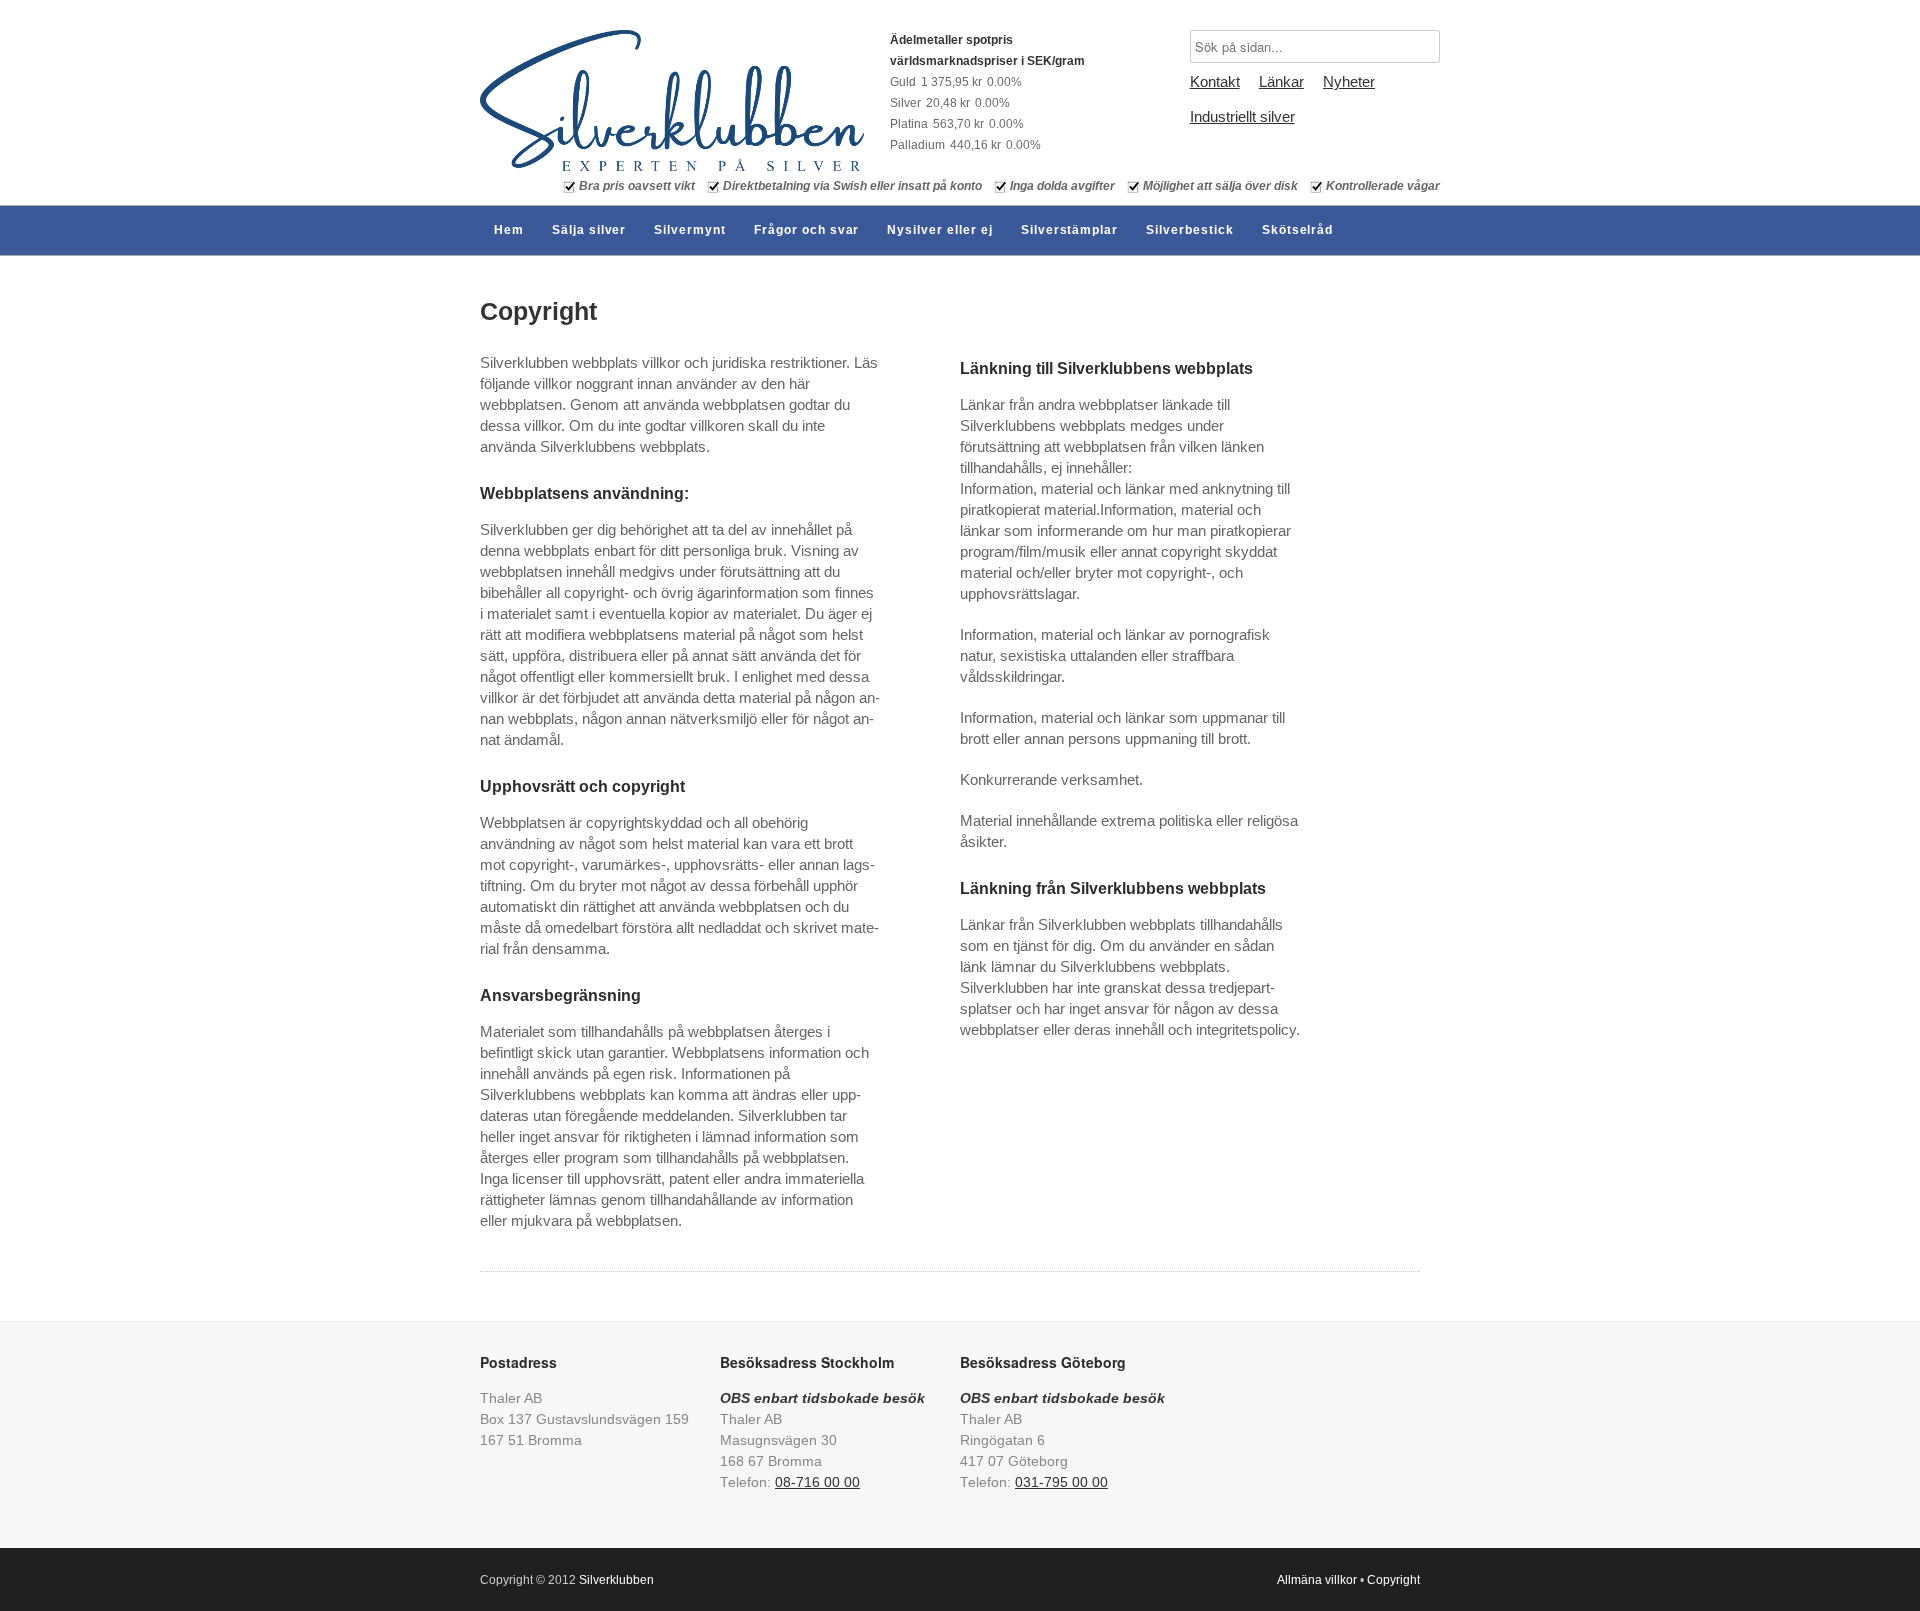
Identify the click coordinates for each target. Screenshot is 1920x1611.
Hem (509, 230)
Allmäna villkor (1317, 1580)
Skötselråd (1298, 230)
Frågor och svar (806, 230)
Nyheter (1349, 81)
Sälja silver (589, 230)
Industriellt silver (1242, 116)
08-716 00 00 (817, 1482)
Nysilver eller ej (939, 230)
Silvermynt (690, 230)
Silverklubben (616, 1580)
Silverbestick (1189, 230)
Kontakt (1215, 81)
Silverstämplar (1069, 230)
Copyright (538, 311)
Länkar (1281, 81)
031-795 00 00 (1061, 1482)
